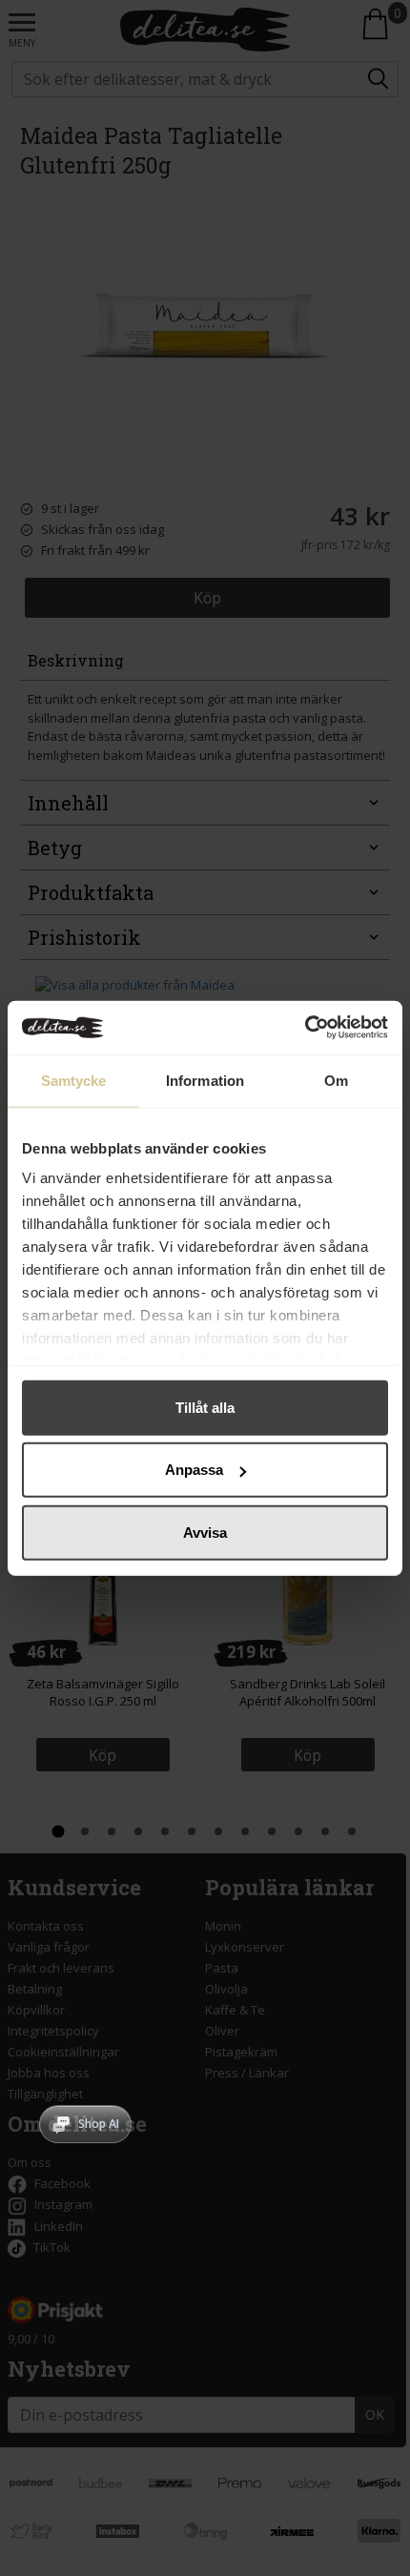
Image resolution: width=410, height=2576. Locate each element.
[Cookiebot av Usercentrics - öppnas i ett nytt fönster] (305, 1028)
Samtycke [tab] (74, 1080)
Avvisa (205, 1532)
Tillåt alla (205, 1407)
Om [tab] (336, 1080)
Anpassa (194, 1470)
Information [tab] (205, 1080)
